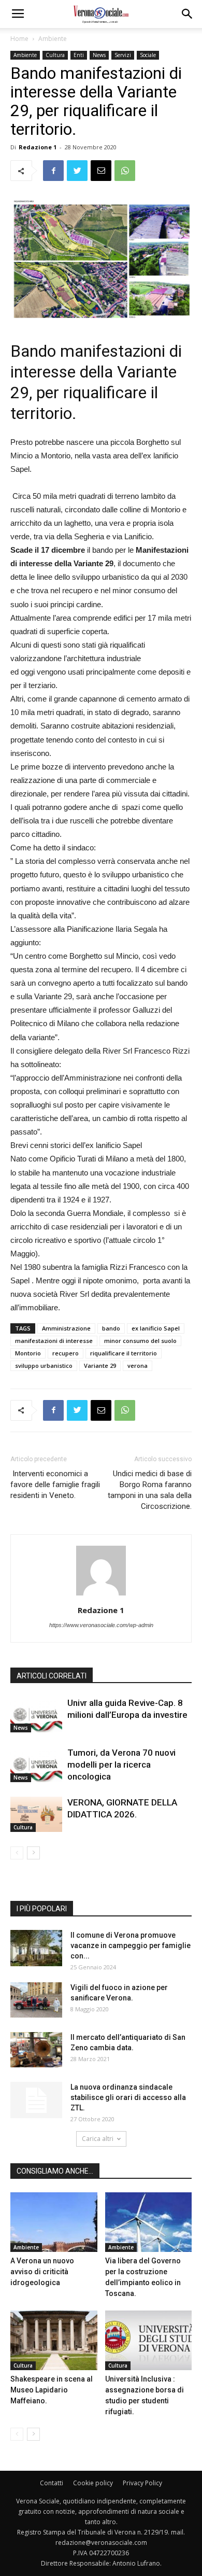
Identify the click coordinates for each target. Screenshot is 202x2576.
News (99, 55)
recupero (66, 1353)
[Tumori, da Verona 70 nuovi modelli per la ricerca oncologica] (36, 1765)
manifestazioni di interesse (54, 1341)
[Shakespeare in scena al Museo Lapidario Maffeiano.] (54, 2340)
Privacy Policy (142, 2483)
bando (111, 1328)
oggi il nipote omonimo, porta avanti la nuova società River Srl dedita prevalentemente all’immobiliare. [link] (100, 1294)
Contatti (52, 2483)
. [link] (31, 469)
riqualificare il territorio (124, 1353)
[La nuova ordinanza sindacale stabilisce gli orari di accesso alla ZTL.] (36, 2100)
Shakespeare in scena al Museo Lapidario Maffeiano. (52, 2390)
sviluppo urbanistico (44, 1366)
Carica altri (98, 2139)
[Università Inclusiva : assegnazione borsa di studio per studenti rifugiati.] (149, 2340)
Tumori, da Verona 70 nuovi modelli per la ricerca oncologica (121, 1765)
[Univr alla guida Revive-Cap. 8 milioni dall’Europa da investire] (36, 1715)
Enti (79, 55)
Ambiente (53, 39)
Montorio (28, 1353)
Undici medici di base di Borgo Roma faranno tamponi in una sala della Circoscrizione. (150, 1490)
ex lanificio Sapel (156, 1328)
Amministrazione (66, 1328)
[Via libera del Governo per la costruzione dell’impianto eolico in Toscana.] (149, 2222)
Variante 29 (100, 1366)
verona (138, 1366)
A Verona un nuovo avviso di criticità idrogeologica (42, 2272)
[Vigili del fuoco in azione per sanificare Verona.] (36, 2000)
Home (19, 39)
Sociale (148, 55)
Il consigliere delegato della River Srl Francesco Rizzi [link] (100, 1051)
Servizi (123, 55)
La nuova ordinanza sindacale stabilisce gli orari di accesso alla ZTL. (128, 2097)
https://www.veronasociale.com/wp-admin (101, 1625)
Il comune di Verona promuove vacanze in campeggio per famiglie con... (131, 1945)
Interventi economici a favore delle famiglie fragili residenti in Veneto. (55, 1485)
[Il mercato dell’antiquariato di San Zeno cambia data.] (36, 2050)
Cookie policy (93, 2483)
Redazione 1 (38, 147)
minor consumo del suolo (140, 1341)
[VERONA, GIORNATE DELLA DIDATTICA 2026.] (36, 1815)
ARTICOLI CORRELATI (52, 1676)
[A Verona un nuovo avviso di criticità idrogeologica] (54, 2222)
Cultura (55, 55)
